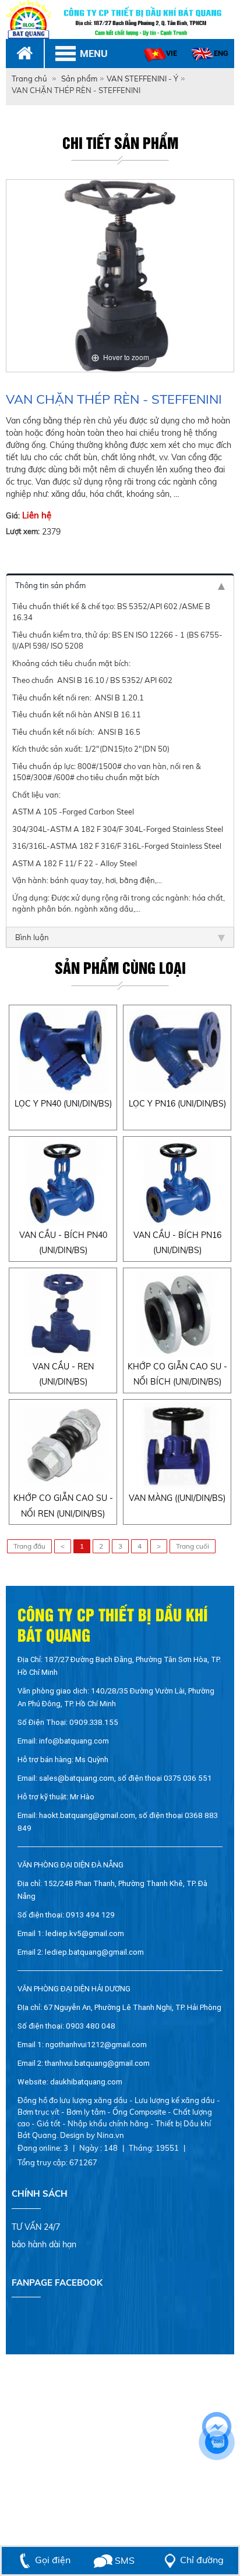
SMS (123, 2560)
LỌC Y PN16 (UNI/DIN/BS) (177, 1104)
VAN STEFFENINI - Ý (142, 79)
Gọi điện (53, 2560)
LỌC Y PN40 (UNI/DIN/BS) (63, 1104)
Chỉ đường (202, 2560)
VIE (172, 53)
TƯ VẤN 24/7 (36, 2227)
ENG (221, 53)
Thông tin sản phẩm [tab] (50, 585)
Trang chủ (29, 79)
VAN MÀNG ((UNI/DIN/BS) (177, 1498)
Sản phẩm (79, 79)
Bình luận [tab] (32, 937)
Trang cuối (193, 1546)
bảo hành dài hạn (44, 2244)
